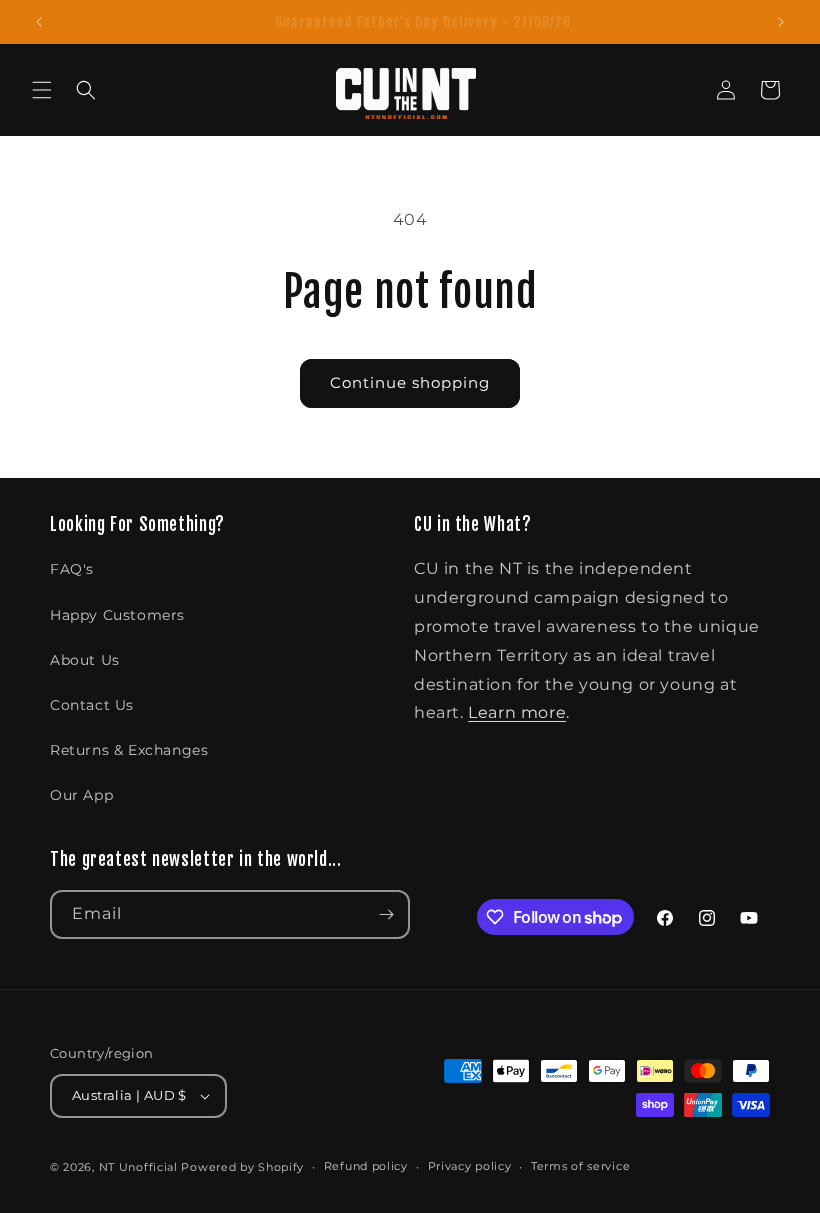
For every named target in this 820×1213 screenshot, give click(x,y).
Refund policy (366, 1166)
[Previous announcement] (39, 22)
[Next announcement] (781, 22)
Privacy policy (470, 1166)
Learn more (517, 712)
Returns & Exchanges (129, 750)
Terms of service (580, 1166)
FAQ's (72, 569)
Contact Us (92, 705)
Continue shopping (410, 382)
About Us (85, 660)
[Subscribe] (386, 914)
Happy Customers (117, 615)
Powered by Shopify (242, 1167)
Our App (81, 795)
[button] (42, 90)
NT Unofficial (138, 1167)
